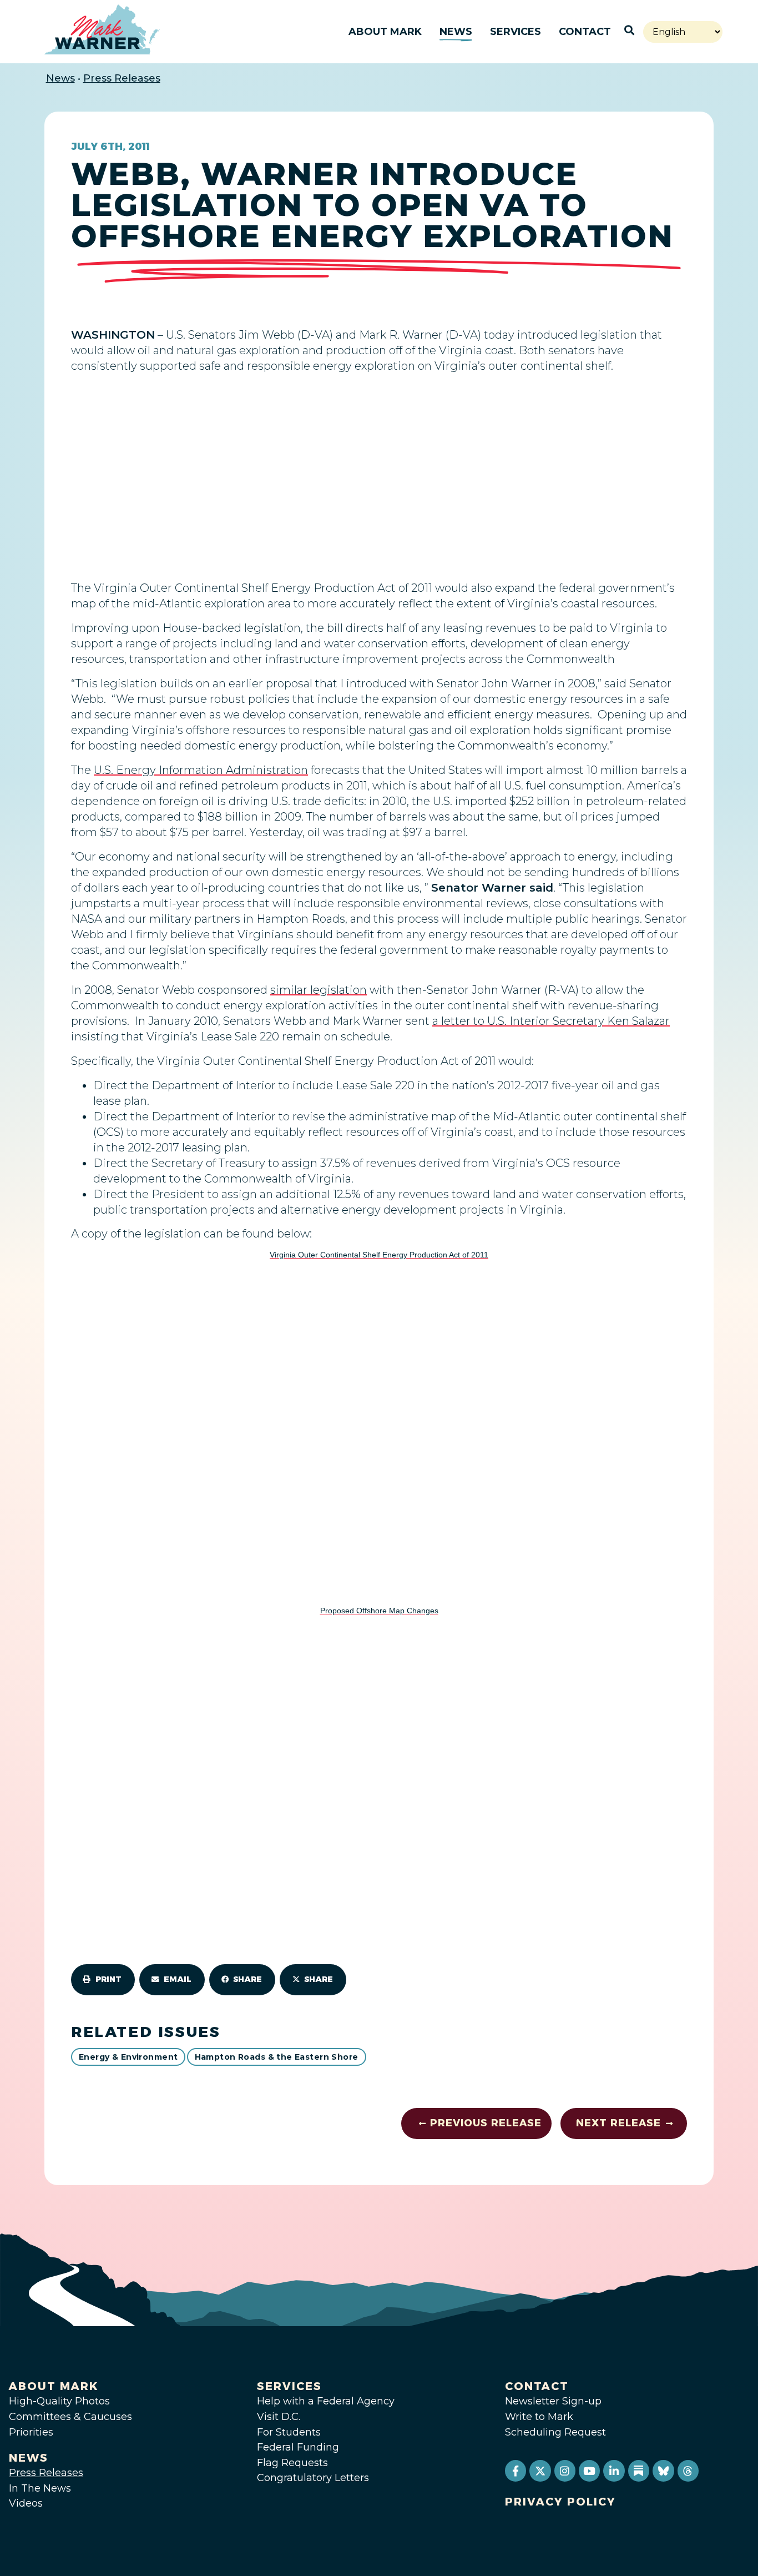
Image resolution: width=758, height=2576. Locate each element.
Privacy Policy (560, 2502)
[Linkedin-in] (614, 2471)
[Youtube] (589, 2471)
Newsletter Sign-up (553, 2401)
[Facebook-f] (516, 2471)
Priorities (31, 2432)
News (456, 32)
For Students (289, 2432)
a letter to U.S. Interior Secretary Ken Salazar (551, 1021)
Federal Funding (298, 2447)
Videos (26, 2503)
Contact (585, 32)
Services (516, 32)
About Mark (385, 32)
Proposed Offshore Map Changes (379, 1611)
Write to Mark (539, 2417)
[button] (103, 1980)
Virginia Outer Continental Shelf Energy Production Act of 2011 (379, 1255)
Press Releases (122, 78)
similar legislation (319, 990)
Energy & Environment (128, 2057)
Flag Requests (292, 2463)
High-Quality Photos (59, 2401)
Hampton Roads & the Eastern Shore (277, 2057)
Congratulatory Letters (313, 2478)
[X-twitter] (540, 2471)
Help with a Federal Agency (326, 2401)
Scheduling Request (555, 2432)
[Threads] (688, 2471)
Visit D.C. (279, 2417)
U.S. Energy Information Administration (201, 770)
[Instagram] (565, 2471)
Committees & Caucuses (70, 2417)
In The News (40, 2488)
